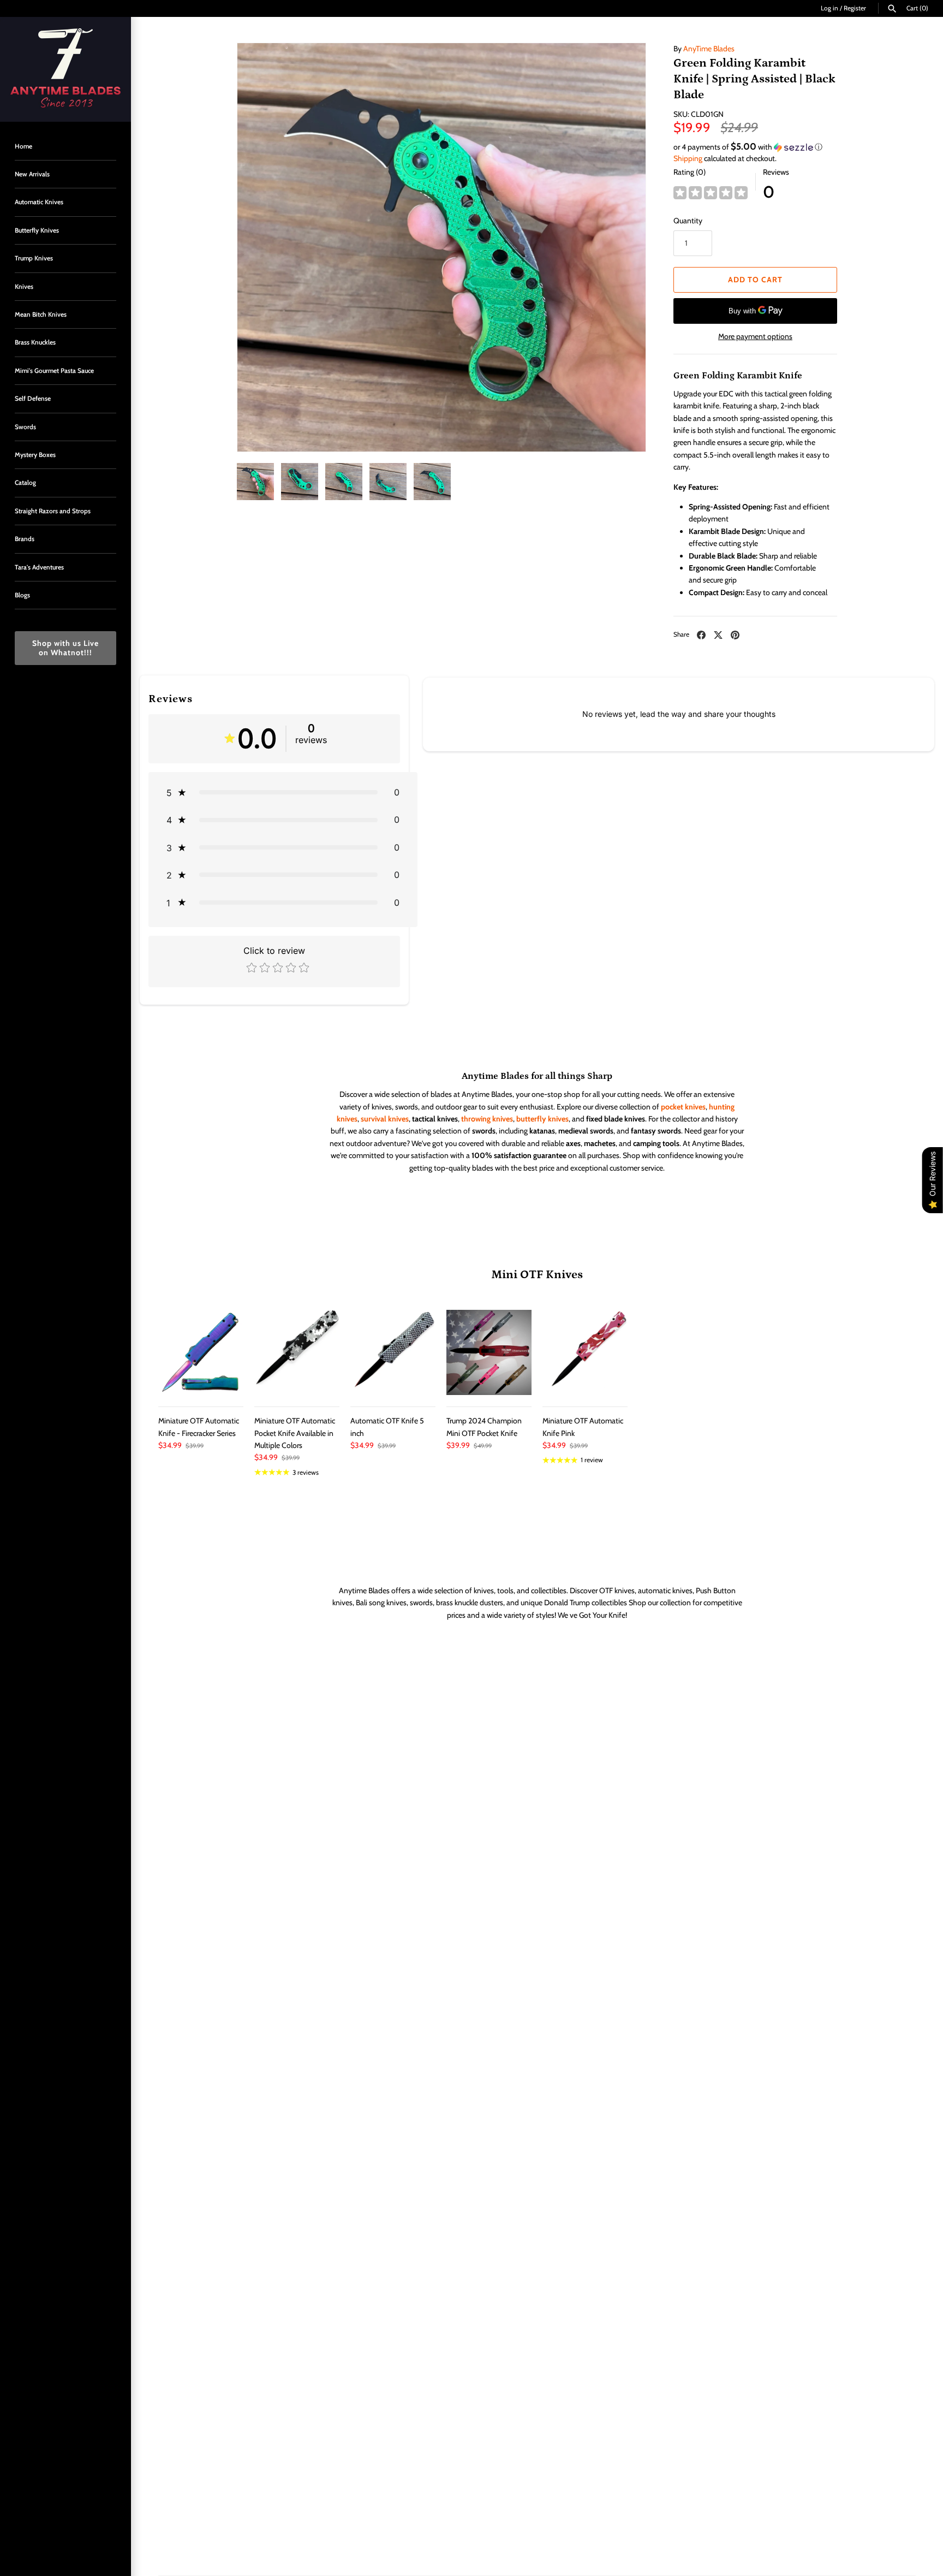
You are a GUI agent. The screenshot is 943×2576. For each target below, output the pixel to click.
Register (855, 8)
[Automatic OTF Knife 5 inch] (393, 1352)
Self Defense (33, 399)
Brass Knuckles (35, 342)
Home (23, 146)
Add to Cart (755, 280)
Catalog (25, 483)
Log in (829, 8)
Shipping (688, 158)
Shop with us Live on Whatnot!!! (65, 648)
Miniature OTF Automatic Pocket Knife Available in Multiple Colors (295, 1433)
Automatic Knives (39, 202)
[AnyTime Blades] (65, 69)
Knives (24, 287)
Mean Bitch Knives (41, 314)
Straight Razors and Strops (53, 511)
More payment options (755, 336)
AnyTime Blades (709, 49)
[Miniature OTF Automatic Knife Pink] (585, 1352)
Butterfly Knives (37, 230)
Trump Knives (34, 258)
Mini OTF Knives (537, 1275)
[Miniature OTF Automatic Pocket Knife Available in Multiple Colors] (297, 1352)
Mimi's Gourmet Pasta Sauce (54, 371)
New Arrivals (32, 174)
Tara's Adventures (39, 567)
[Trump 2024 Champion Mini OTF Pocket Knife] (489, 1352)
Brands (25, 539)
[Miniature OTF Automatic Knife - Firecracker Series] (201, 1352)
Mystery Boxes (35, 455)
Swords (25, 427)
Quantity (688, 221)
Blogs (22, 595)
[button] (755, 147)
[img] (711, 193)
